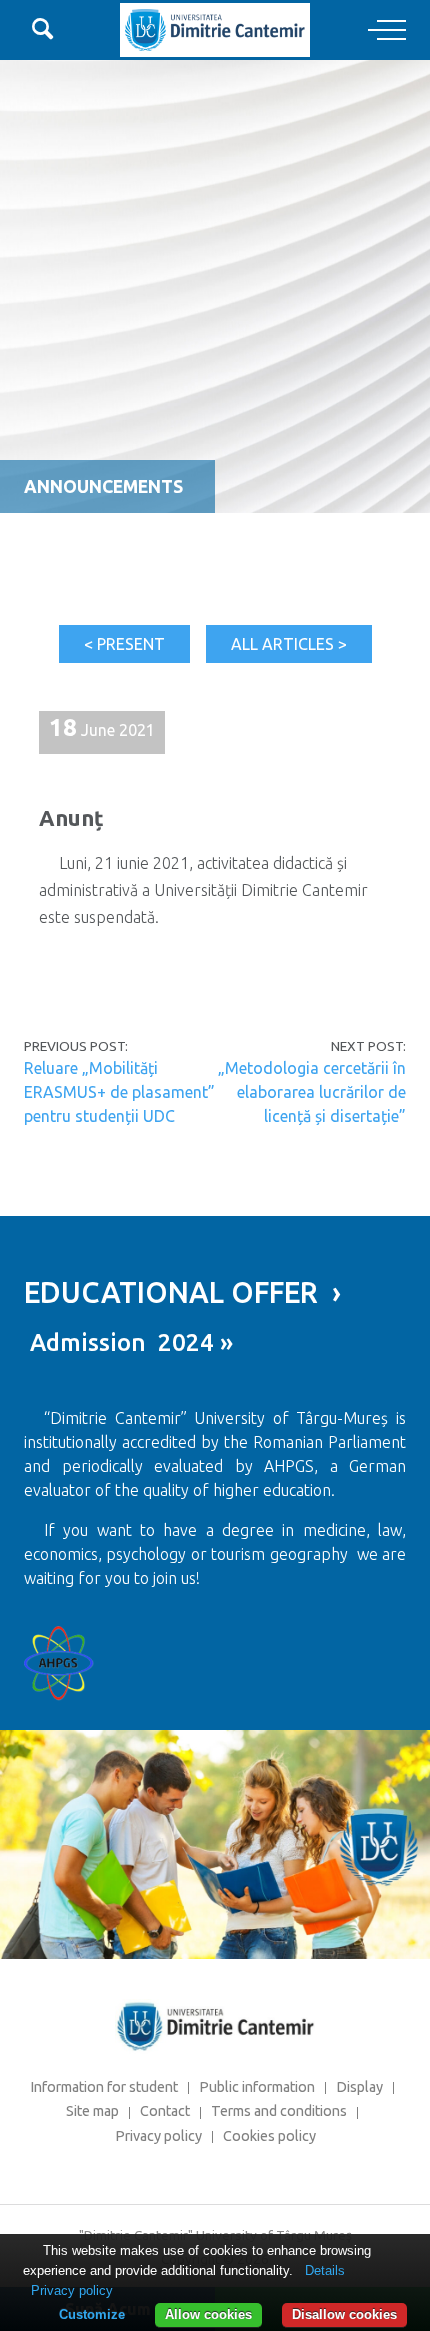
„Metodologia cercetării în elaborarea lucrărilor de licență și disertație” (312, 1092)
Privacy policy (158, 2136)
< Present (124, 644)
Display (359, 2087)
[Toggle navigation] (387, 31)
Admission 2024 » (128, 1342)
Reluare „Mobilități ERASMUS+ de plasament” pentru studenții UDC (119, 1092)
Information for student (104, 2087)
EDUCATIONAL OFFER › (182, 1292)
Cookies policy (269, 2136)
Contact (165, 2111)
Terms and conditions (279, 2111)
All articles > (289, 644)
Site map (92, 2111)
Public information (257, 2087)
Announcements (103, 486)
